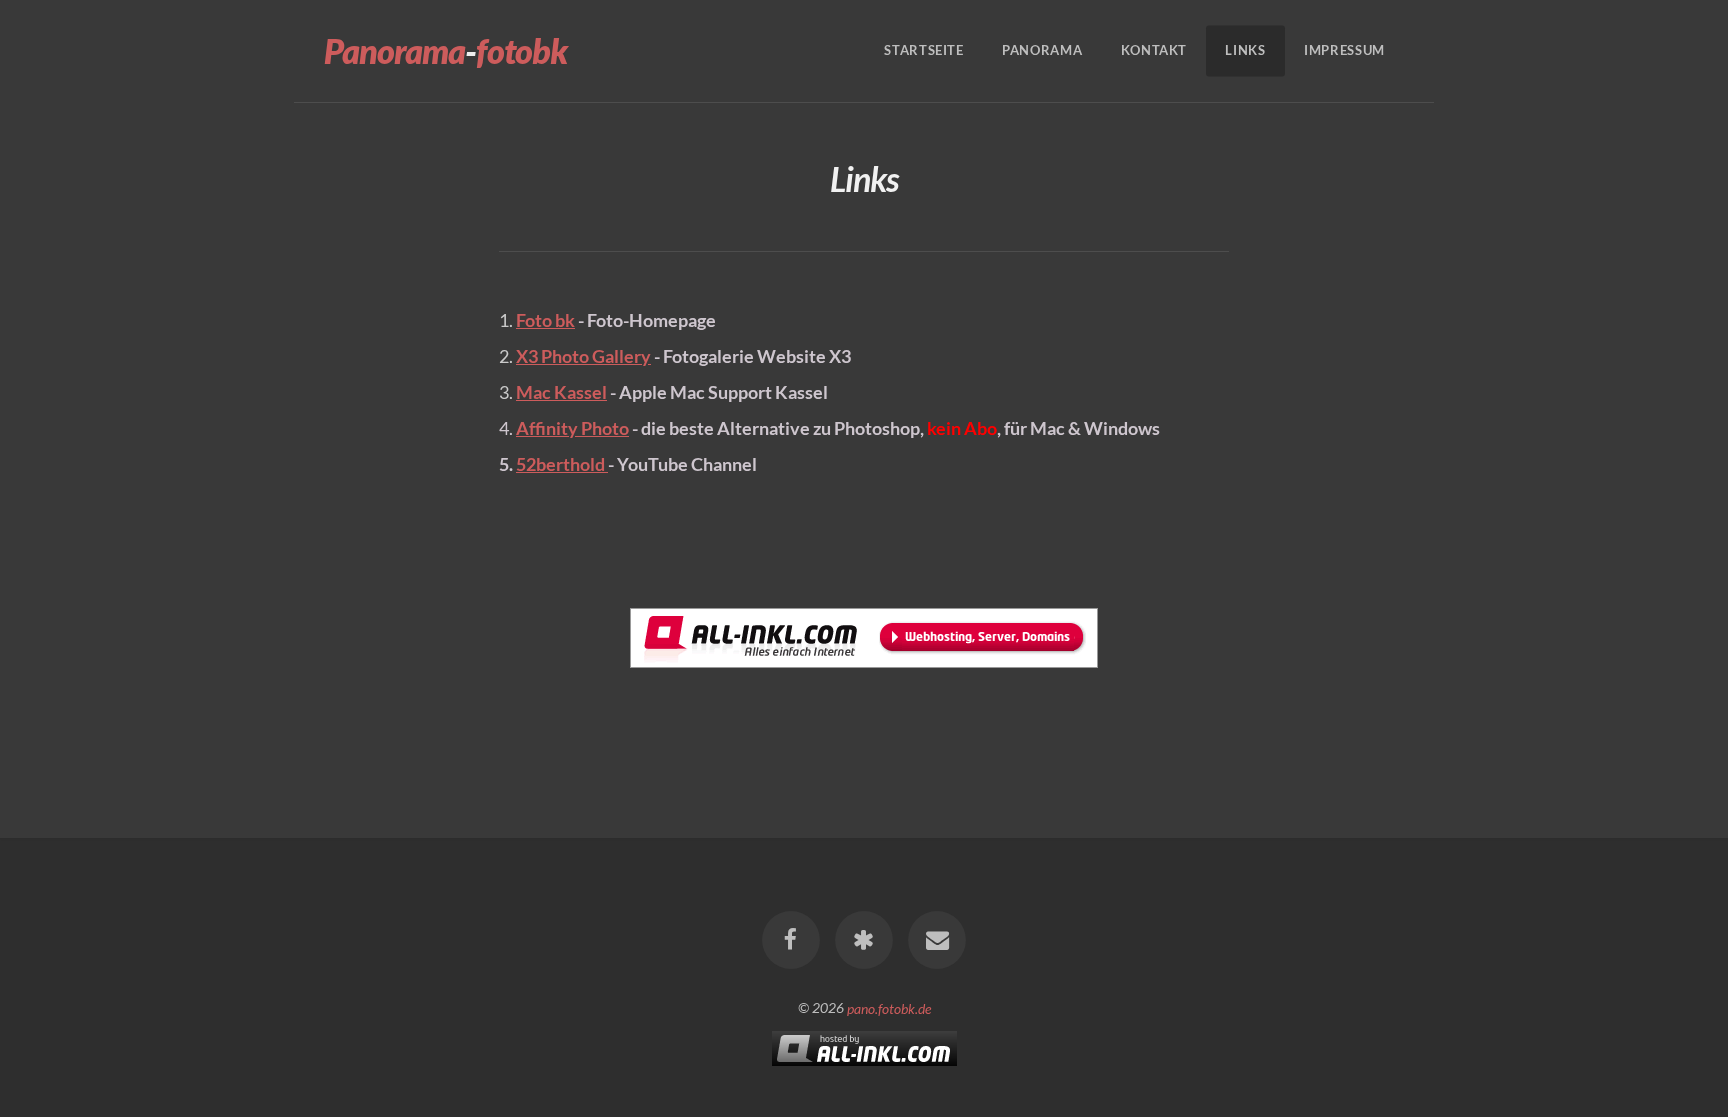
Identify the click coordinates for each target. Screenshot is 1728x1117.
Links (1245, 51)
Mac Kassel (561, 392)
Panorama (1042, 51)
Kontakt (1154, 51)
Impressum (1344, 51)
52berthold (562, 464)
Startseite (923, 51)
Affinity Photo (572, 428)
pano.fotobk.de (889, 1007)
